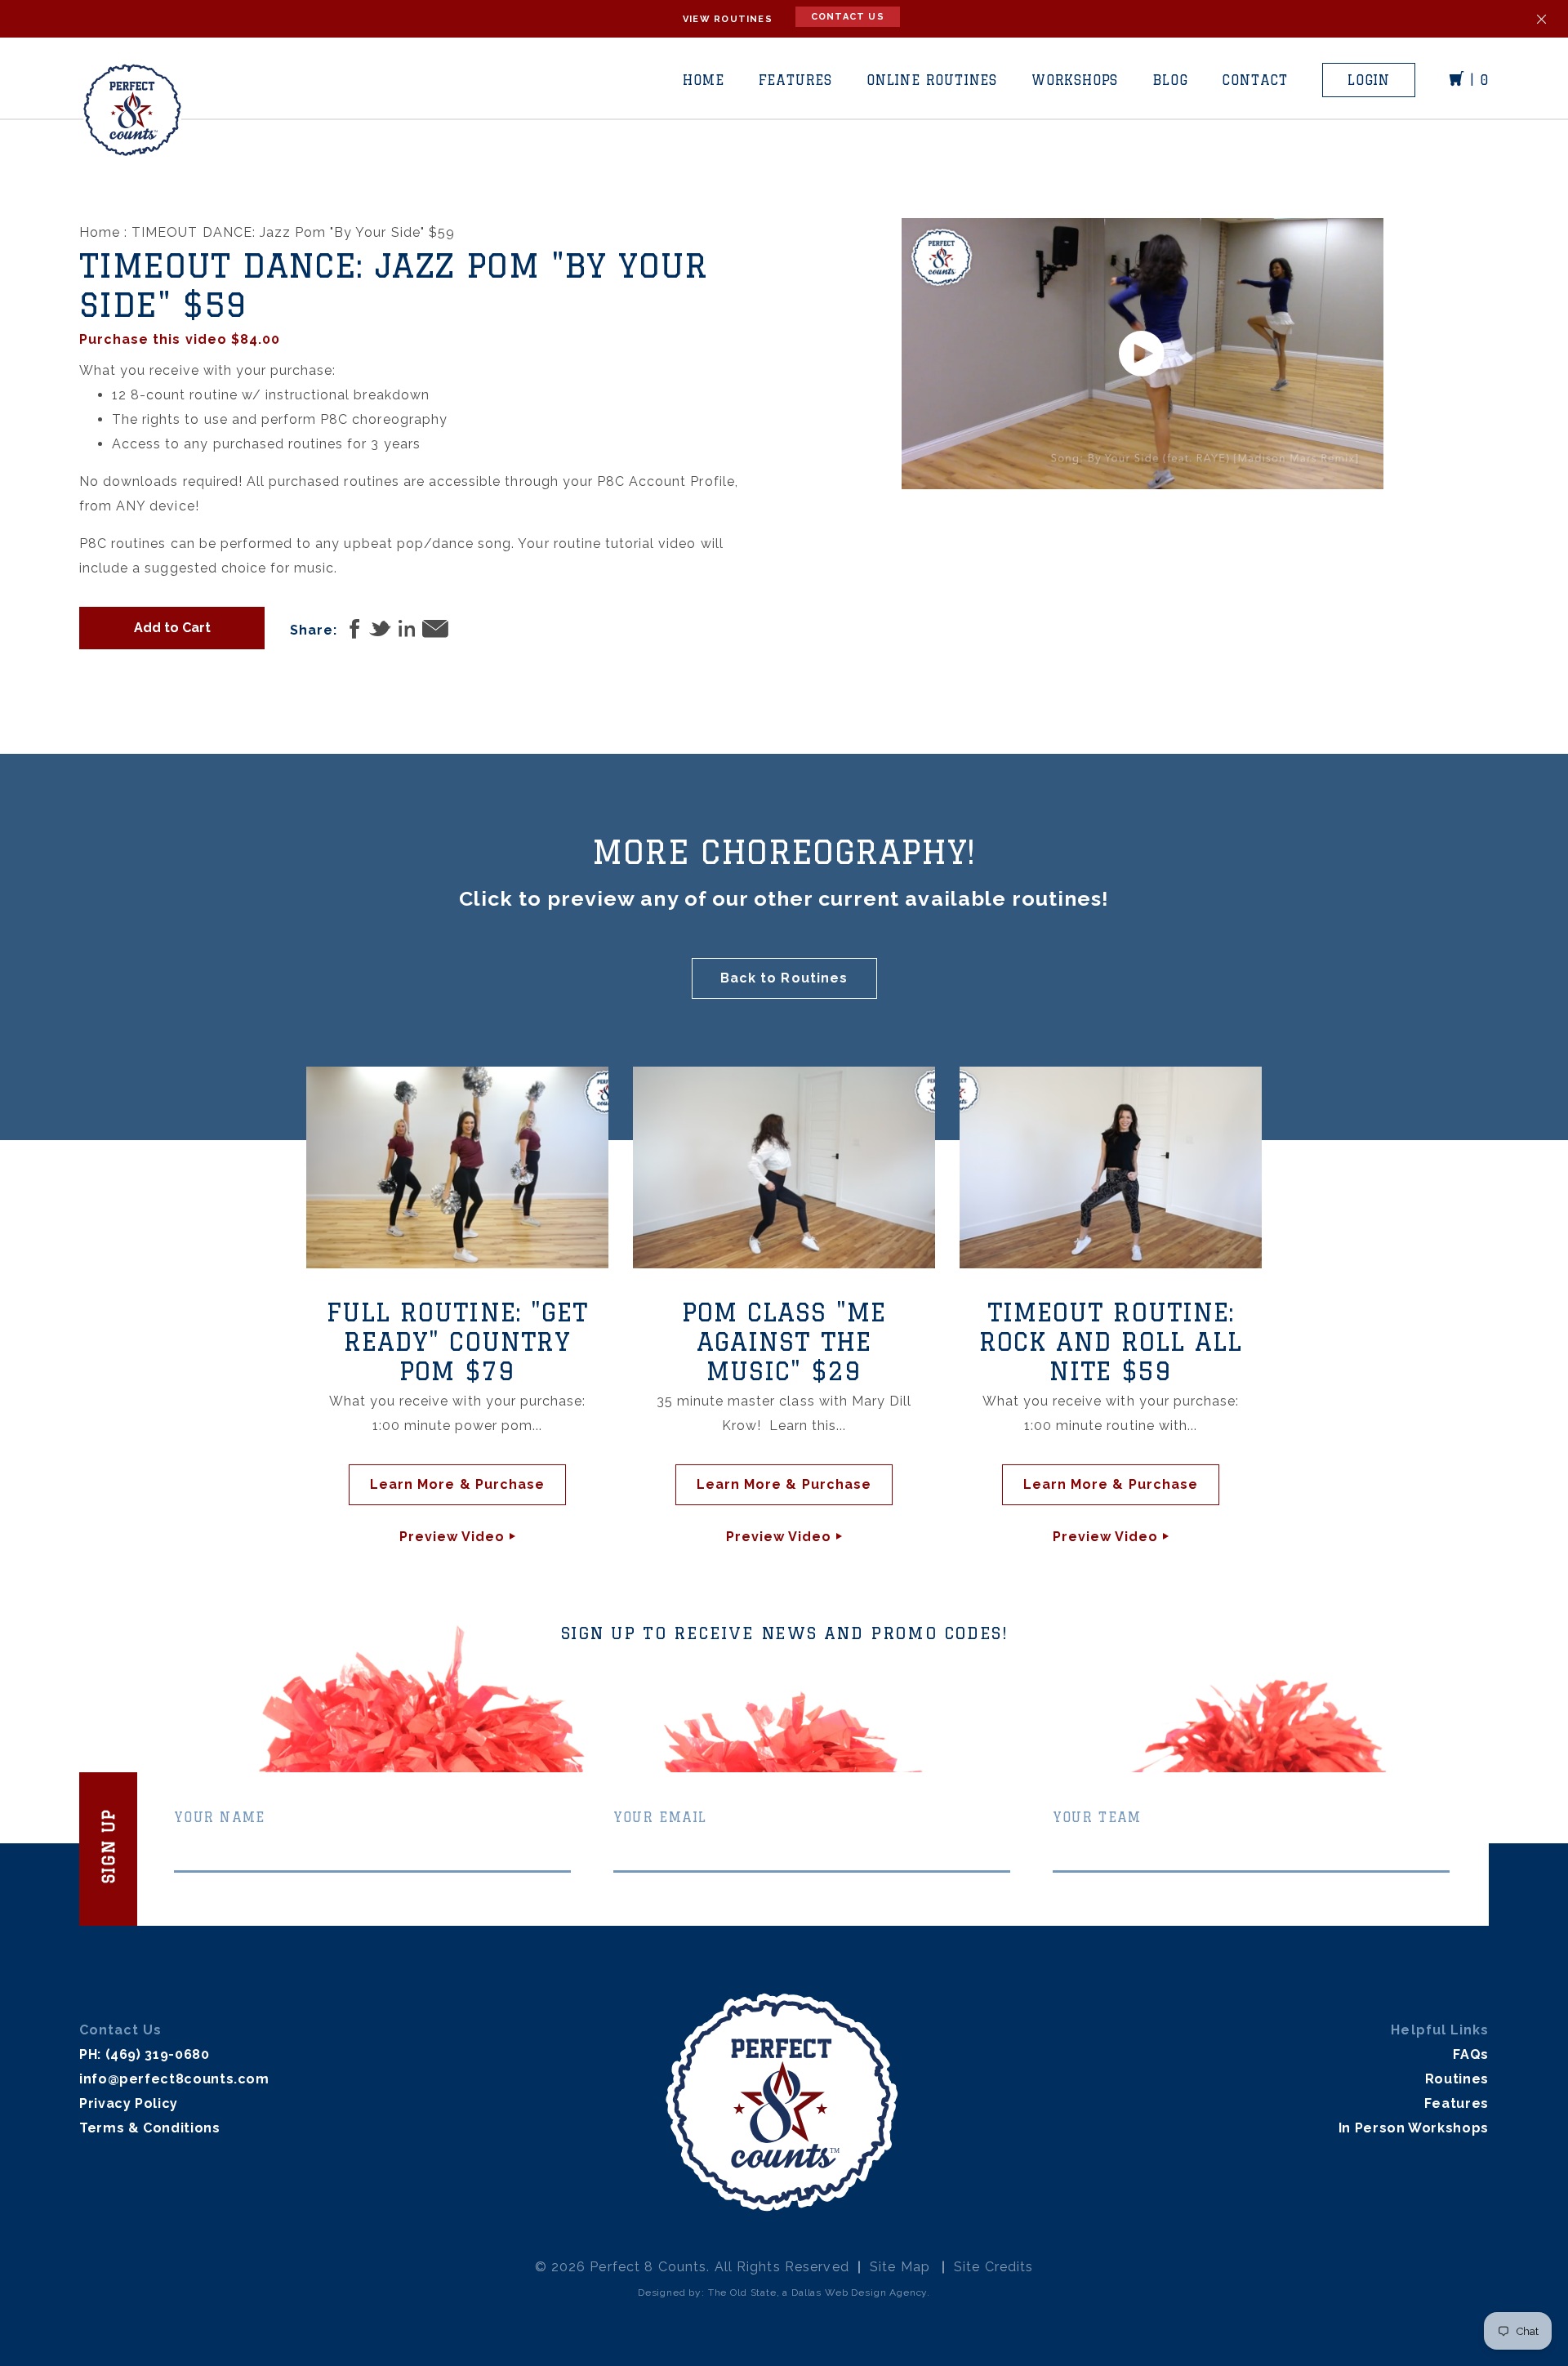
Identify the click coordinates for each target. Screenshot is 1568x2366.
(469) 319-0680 (158, 2054)
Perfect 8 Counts (648, 2267)
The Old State (742, 2292)
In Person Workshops (1414, 2128)
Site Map (900, 2267)
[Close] (1541, 19)
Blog (1170, 80)
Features (795, 80)
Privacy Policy (129, 2103)
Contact (1255, 80)
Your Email (660, 1817)
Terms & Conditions (150, 2128)
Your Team (1097, 1817)
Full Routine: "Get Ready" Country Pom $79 (457, 1341)
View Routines (728, 19)
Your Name (220, 1817)
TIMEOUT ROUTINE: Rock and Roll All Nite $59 (1111, 1341)
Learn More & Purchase (457, 1484)
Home (703, 80)
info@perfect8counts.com (174, 2079)
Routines (1457, 2079)
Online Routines (932, 80)
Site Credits (993, 2267)
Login (1369, 80)
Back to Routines (784, 978)
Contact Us (848, 17)
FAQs (1471, 2054)
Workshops (1075, 80)
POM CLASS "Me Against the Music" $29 (784, 1341)
